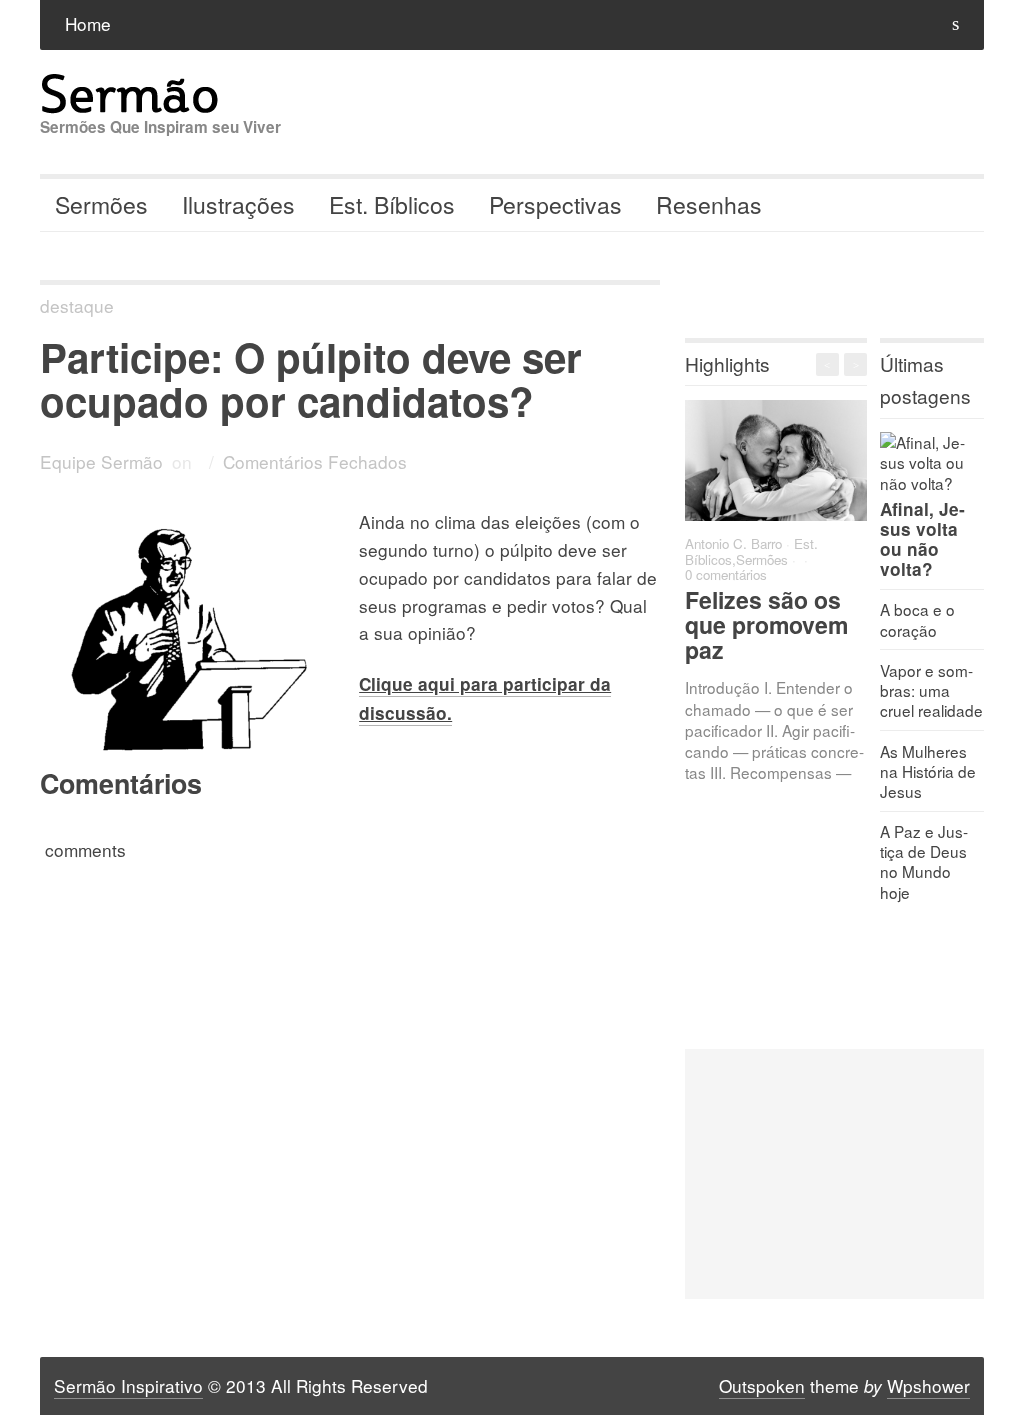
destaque (77, 305)
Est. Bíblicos (392, 204)
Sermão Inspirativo (128, 1385)
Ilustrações (238, 204)
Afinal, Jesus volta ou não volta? (922, 539)
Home (88, 23)
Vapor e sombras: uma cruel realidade (931, 690)
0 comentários (726, 574)
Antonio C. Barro (733, 543)
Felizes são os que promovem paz (766, 624)
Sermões (101, 204)
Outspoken (762, 1385)
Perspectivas (555, 204)
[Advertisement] (834, 1174)
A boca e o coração (917, 619)
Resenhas (709, 204)
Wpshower (928, 1385)
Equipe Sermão (101, 461)
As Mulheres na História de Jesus (928, 771)
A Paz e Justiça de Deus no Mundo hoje (924, 861)
